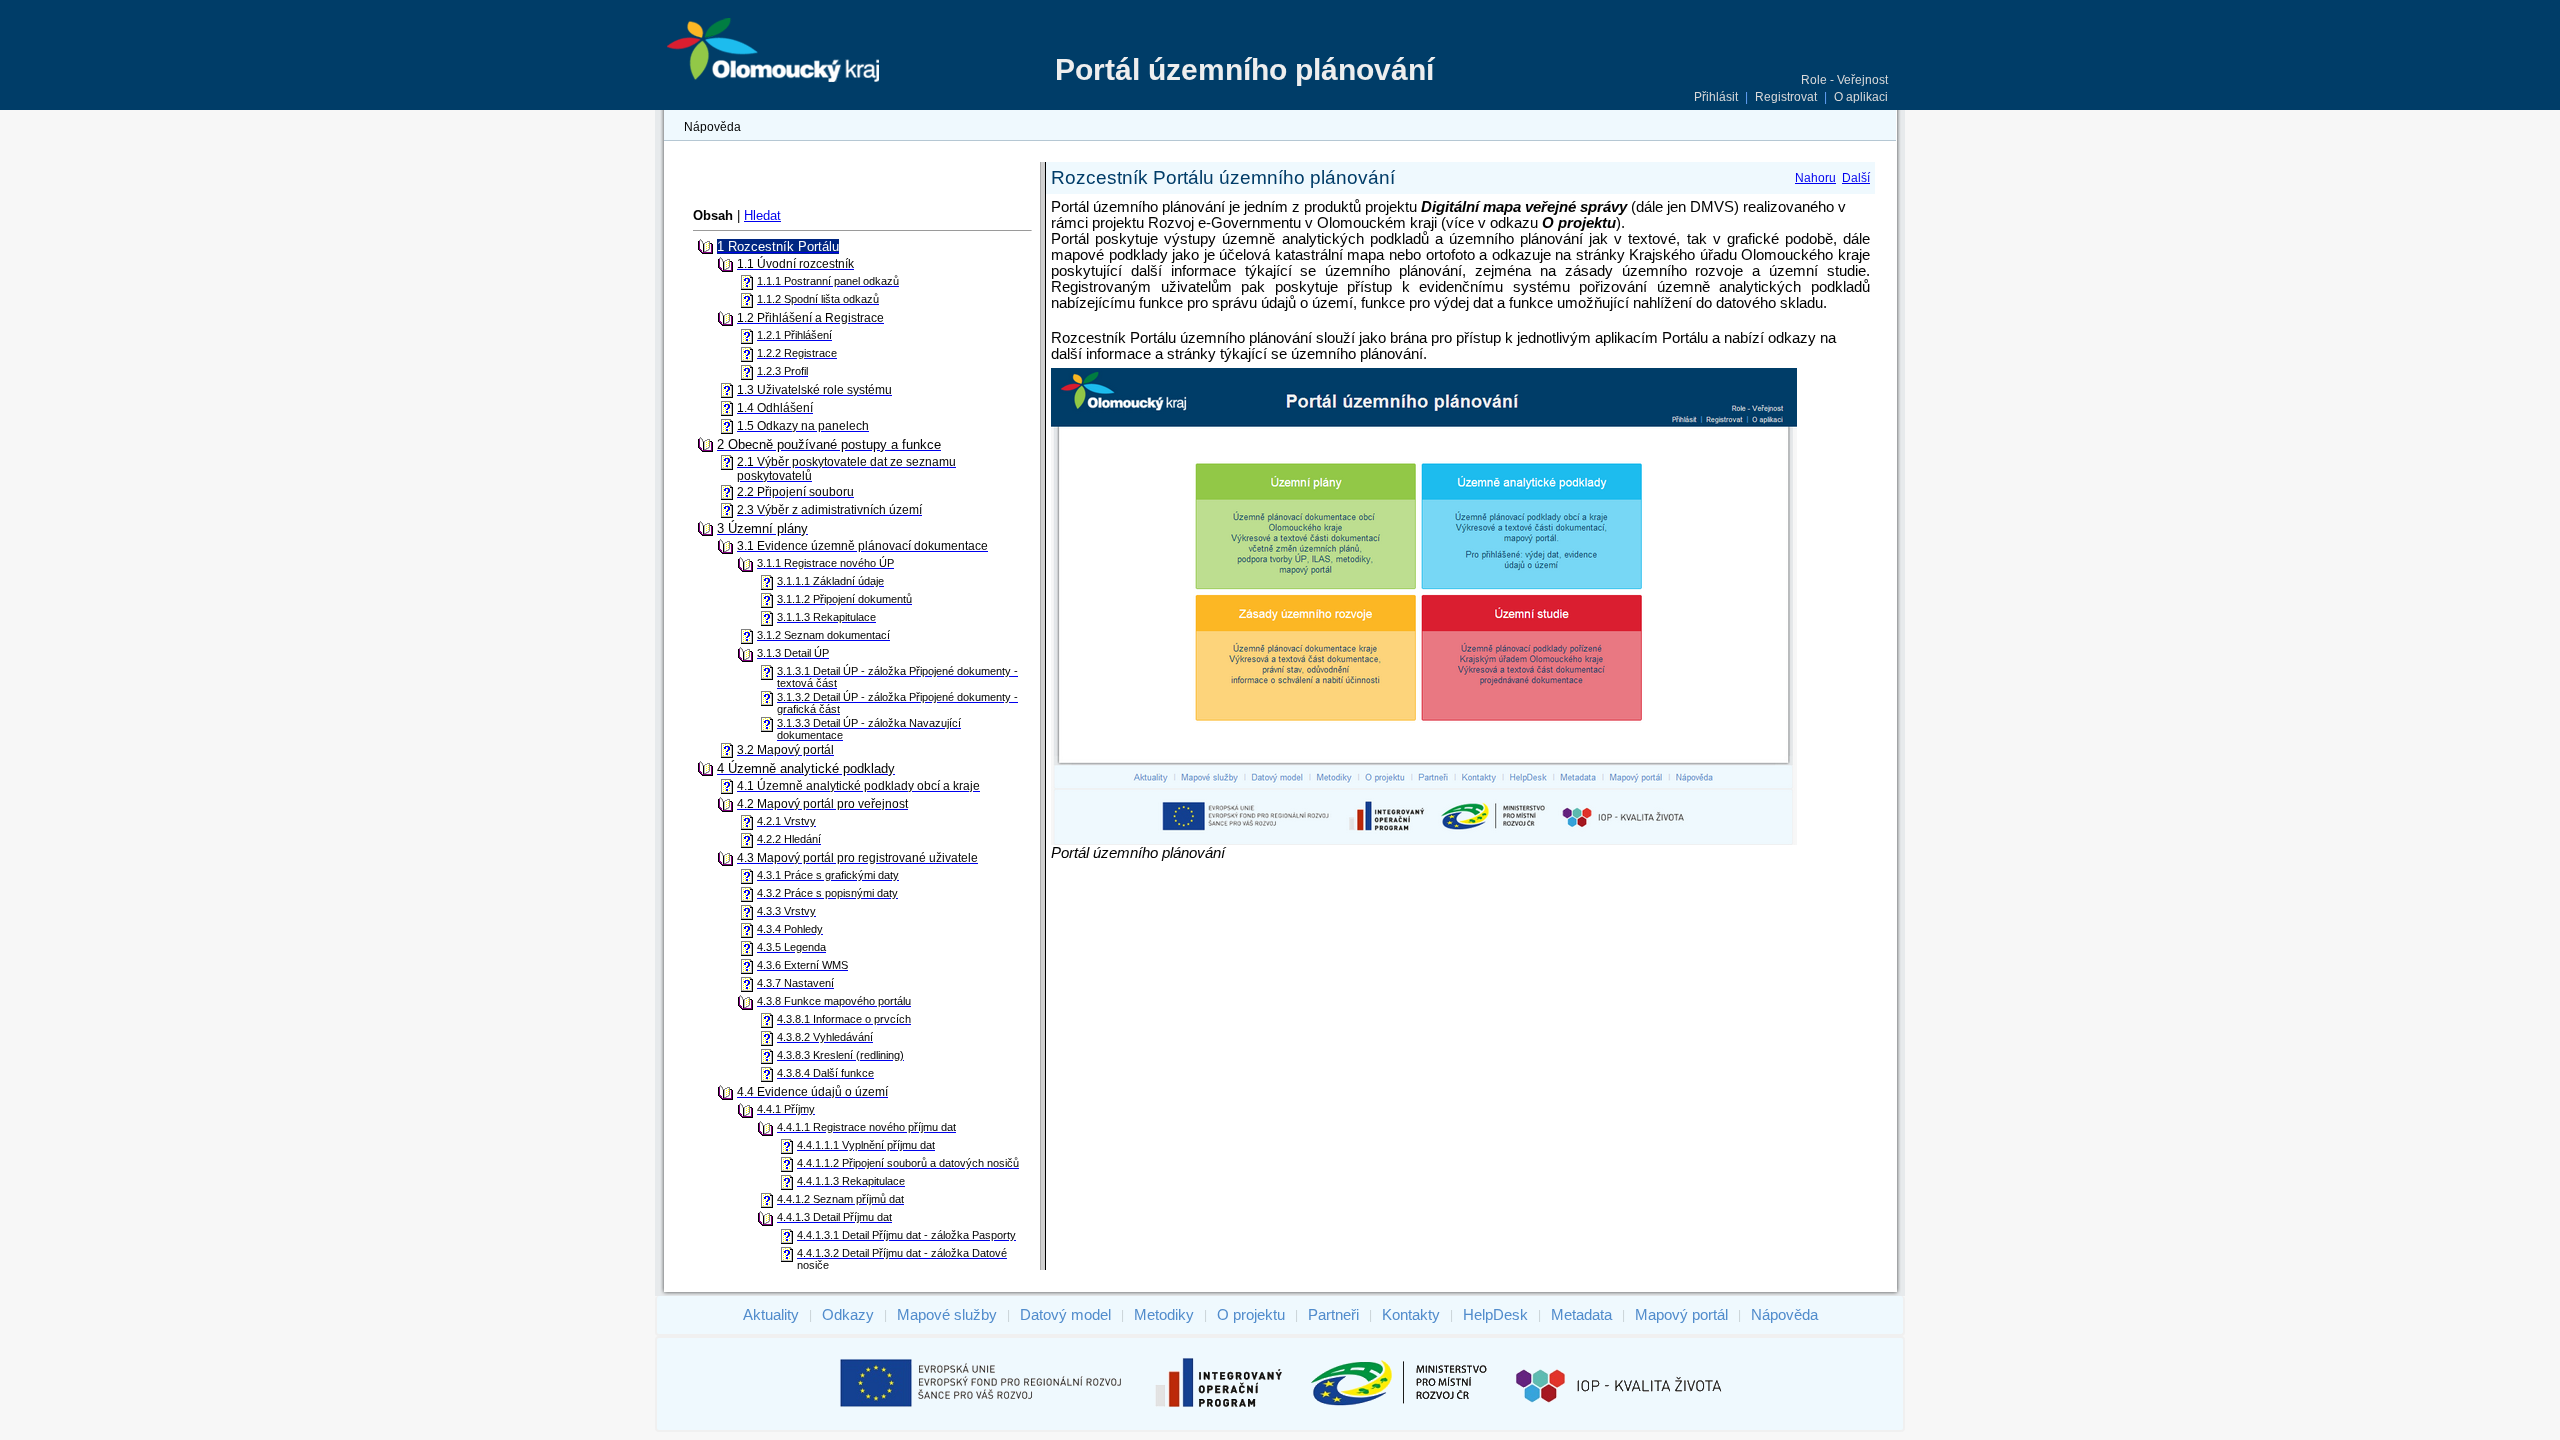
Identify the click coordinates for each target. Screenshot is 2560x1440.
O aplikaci (1861, 97)
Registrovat (1786, 97)
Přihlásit (1716, 97)
